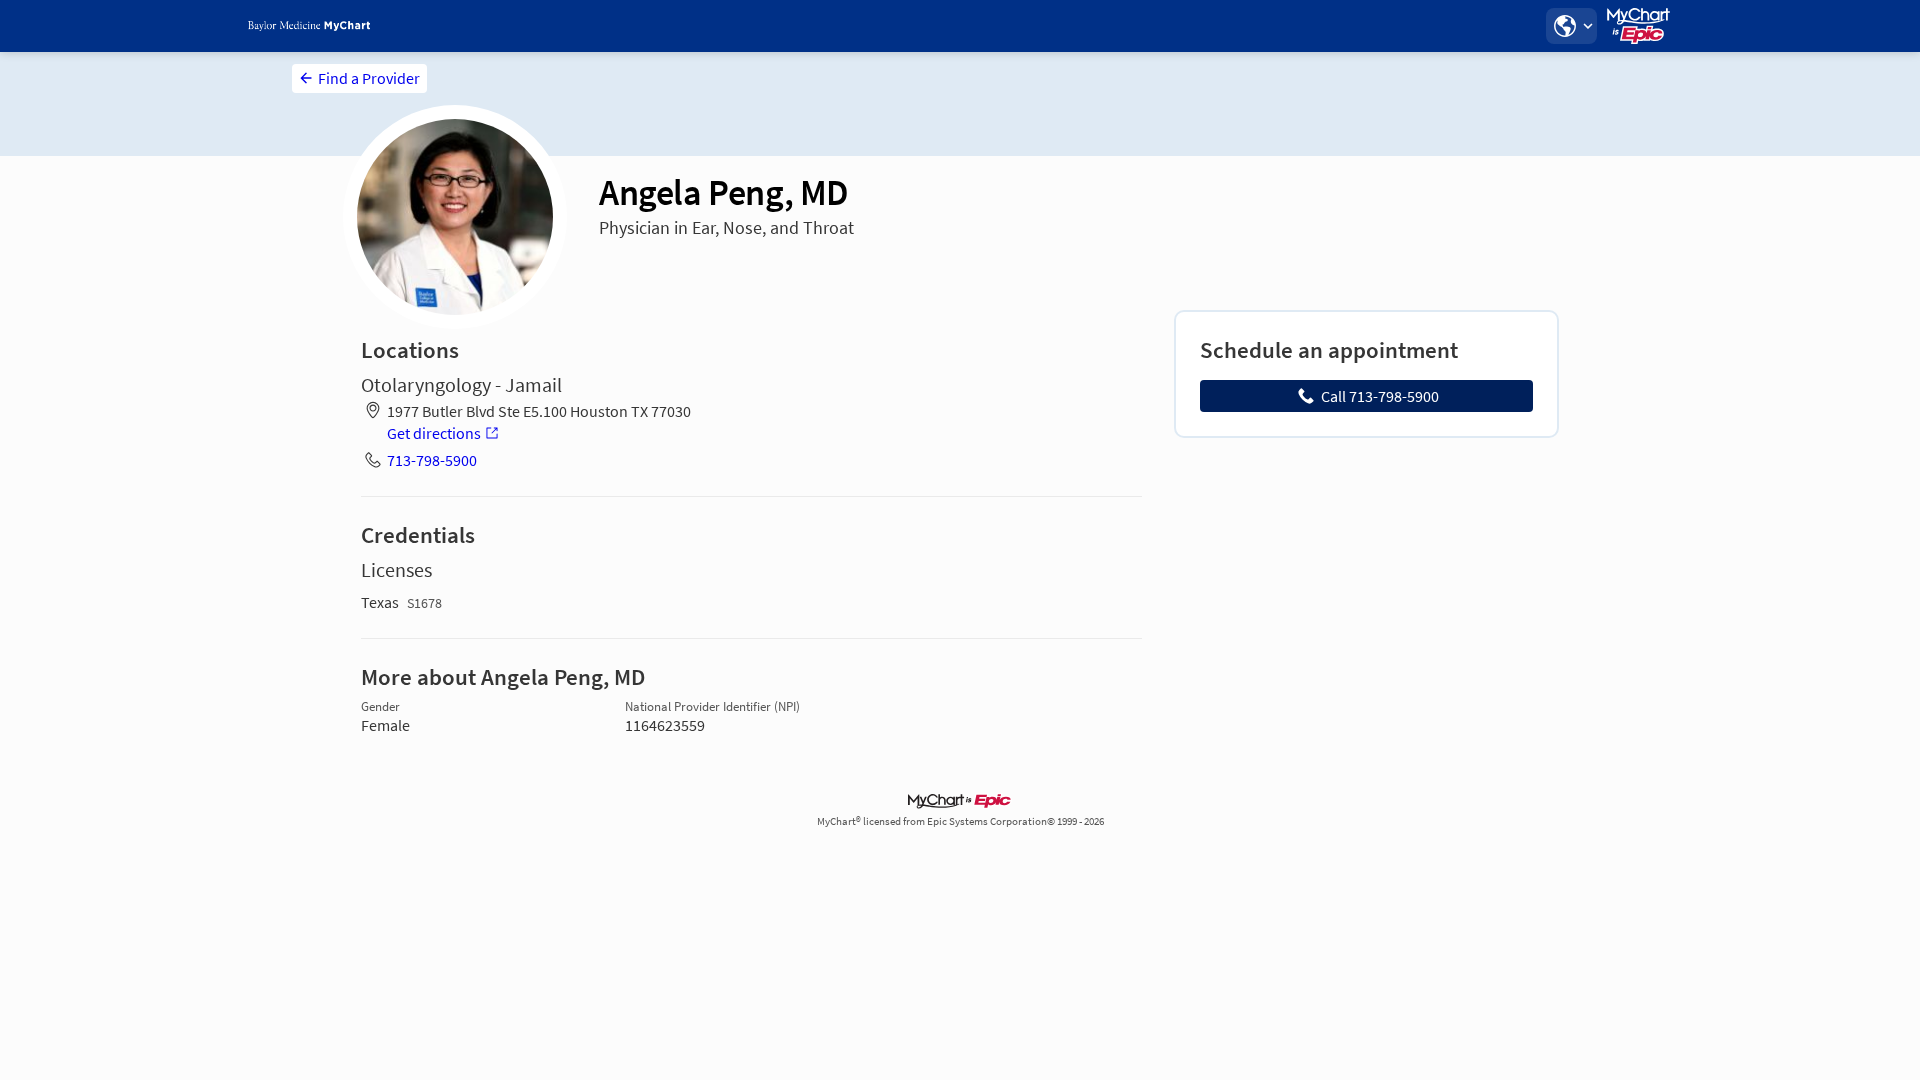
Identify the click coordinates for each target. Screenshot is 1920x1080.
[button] (1571, 26)
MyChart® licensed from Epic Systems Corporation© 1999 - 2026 (960, 821)
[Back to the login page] (309, 26)
